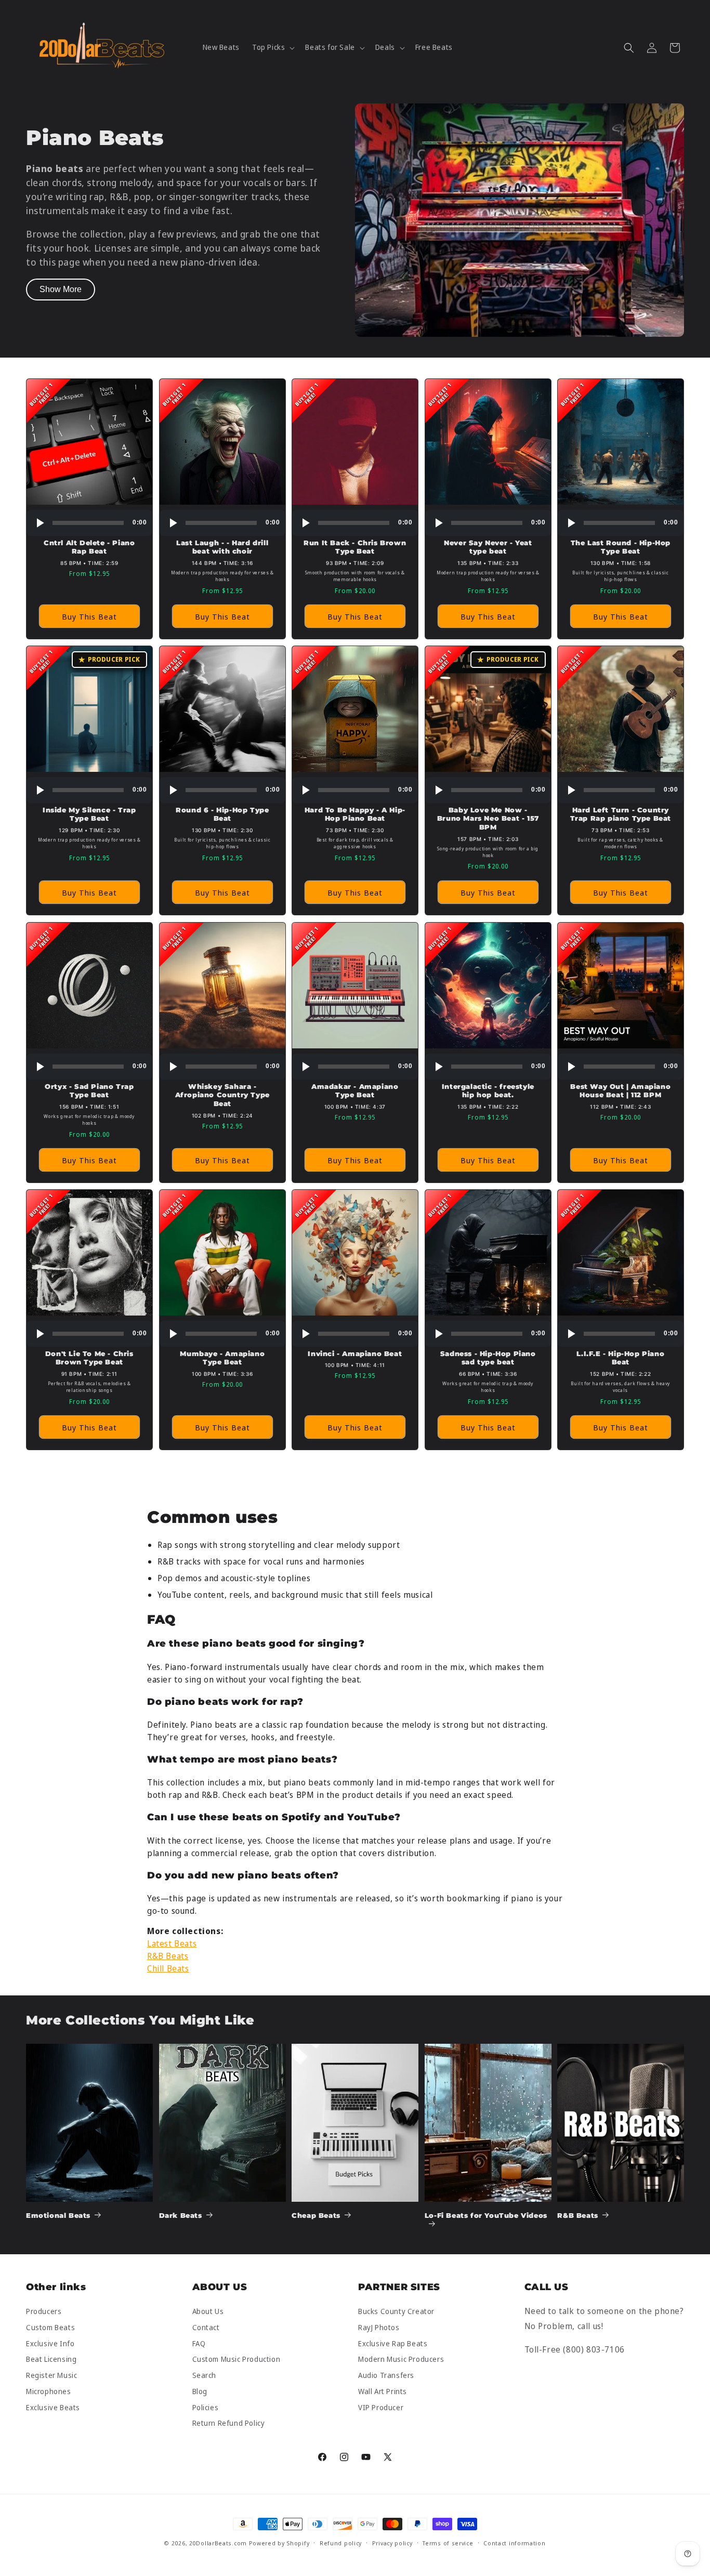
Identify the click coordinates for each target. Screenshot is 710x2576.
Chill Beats (168, 1968)
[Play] (40, 523)
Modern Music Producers (401, 2360)
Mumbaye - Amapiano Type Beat (222, 1358)
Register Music (51, 2376)
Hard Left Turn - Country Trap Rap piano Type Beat (621, 814)
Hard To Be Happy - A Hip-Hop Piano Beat (355, 814)
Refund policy (341, 2543)
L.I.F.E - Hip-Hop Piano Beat (621, 1358)
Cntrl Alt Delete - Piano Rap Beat (89, 547)
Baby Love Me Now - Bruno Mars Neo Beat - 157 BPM (488, 819)
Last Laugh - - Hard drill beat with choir (222, 547)
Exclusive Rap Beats (393, 2343)
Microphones (49, 2391)
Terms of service (448, 2543)
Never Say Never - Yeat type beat (488, 547)
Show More (61, 289)
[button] (272, 47)
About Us (208, 2312)
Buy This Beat (89, 616)
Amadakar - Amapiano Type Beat (355, 1090)
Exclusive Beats (53, 2407)
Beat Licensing (51, 2360)
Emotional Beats (58, 2215)
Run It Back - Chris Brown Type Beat (355, 547)
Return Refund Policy (229, 2423)
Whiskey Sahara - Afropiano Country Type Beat (222, 1095)
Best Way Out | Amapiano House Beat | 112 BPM (621, 1090)
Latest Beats (172, 1943)
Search (205, 2376)
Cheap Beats (316, 2215)
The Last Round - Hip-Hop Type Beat (621, 547)
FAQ (199, 2343)
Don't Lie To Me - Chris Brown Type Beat (89, 1358)
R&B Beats (168, 1956)
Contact (206, 2327)
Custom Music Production (236, 2360)
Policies (206, 2407)
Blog (200, 2391)
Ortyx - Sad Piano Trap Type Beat (89, 1090)
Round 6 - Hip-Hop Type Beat (222, 814)
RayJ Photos (379, 2327)
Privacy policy (392, 2543)
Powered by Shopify (279, 2543)
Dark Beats (181, 2215)
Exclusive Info (50, 2343)
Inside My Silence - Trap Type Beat (89, 814)
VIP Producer (381, 2407)
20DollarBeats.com (218, 2543)
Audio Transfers (386, 2376)
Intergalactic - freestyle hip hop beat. (488, 1090)
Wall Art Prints (383, 2391)
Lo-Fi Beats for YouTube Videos (486, 2215)
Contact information (514, 2543)
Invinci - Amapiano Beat (355, 1353)
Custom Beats (50, 2327)
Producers (44, 2312)
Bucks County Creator (396, 2312)
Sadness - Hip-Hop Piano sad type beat (488, 1358)
